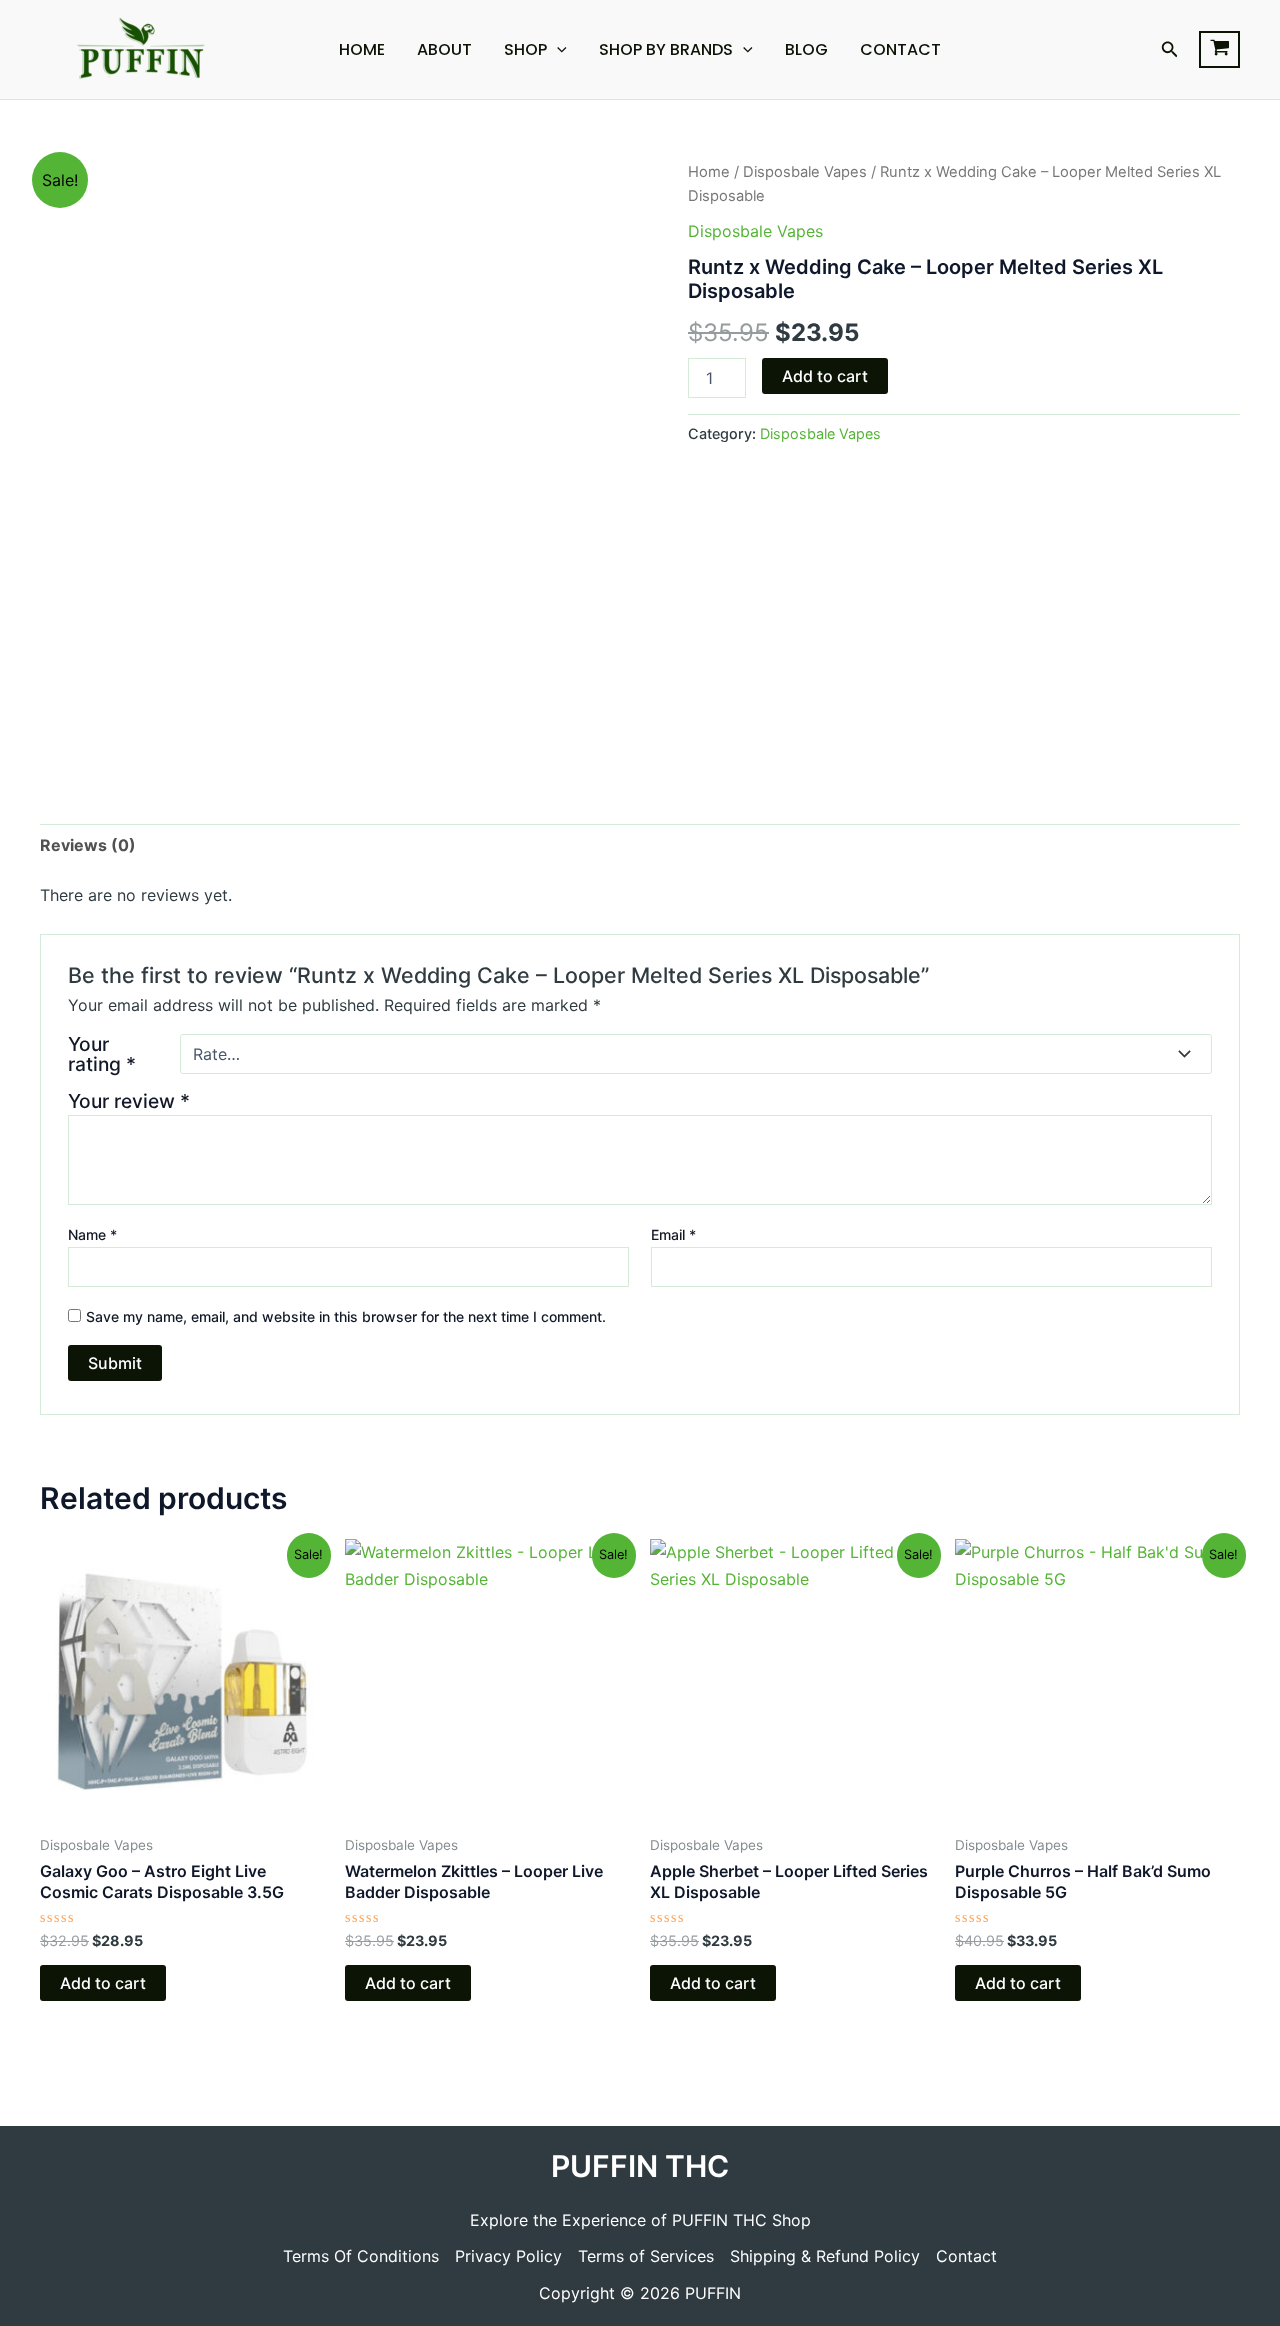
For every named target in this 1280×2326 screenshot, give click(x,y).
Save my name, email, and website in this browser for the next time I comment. (346, 1316)
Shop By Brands (666, 49)
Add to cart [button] (103, 1983)
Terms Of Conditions (361, 2256)
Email (673, 1234)
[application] (557, 50)
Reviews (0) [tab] (88, 845)
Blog (806, 49)
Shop (525, 49)
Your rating (102, 1054)
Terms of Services (646, 2256)
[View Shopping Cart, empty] (1219, 50)
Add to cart (825, 376)
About (444, 49)
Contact (900, 49)
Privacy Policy (508, 2256)
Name (92, 1234)
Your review (129, 1101)
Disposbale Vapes (805, 172)
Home (362, 49)
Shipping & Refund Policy (825, 2256)
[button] (1170, 49)
